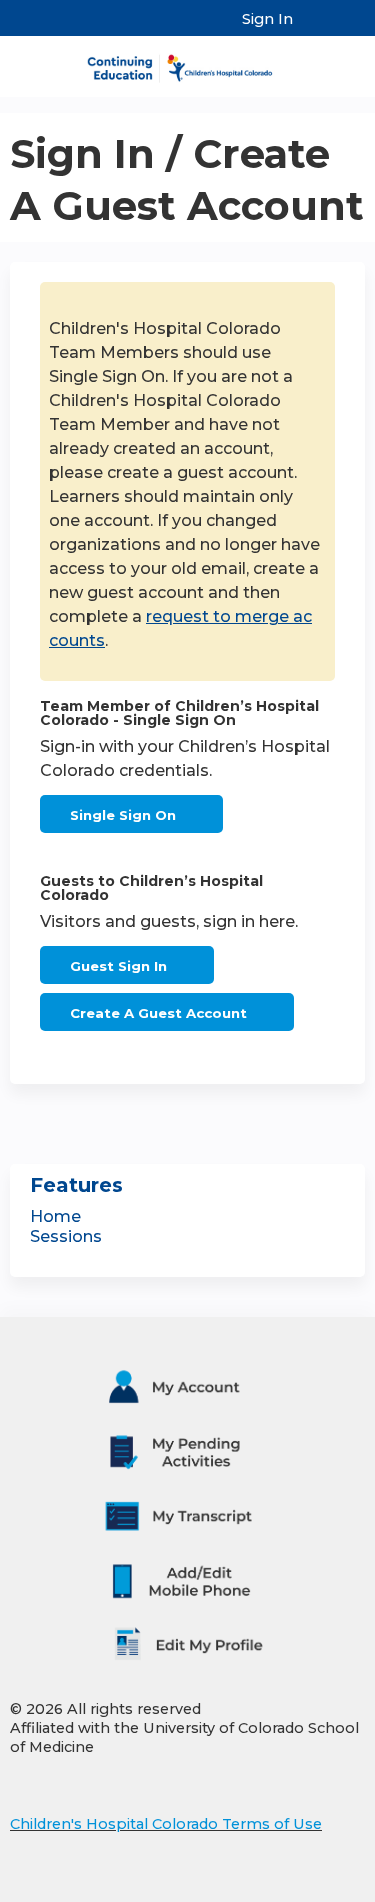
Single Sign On (123, 815)
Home (55, 1216)
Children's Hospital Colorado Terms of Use (166, 1824)
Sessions (66, 1236)
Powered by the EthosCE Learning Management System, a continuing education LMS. (294, 1887)
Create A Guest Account (158, 1013)
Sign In (267, 19)
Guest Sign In (118, 966)
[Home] (187, 61)
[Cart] (316, 29)
